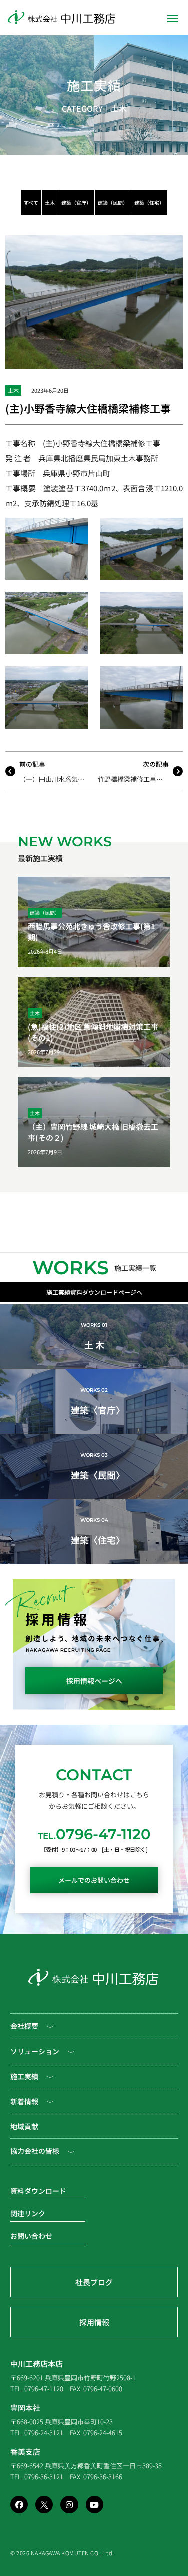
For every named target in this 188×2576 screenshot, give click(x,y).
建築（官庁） (76, 203)
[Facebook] (19, 2505)
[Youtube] (95, 2505)
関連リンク (28, 2213)
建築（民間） (113, 203)
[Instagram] (69, 2505)
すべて (31, 203)
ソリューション (35, 2051)
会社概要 (24, 2026)
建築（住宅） (149, 203)
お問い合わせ (31, 2236)
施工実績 (94, 85)
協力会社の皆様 (35, 2151)
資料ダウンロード (38, 2191)
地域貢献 (24, 2126)
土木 (119, 108)
